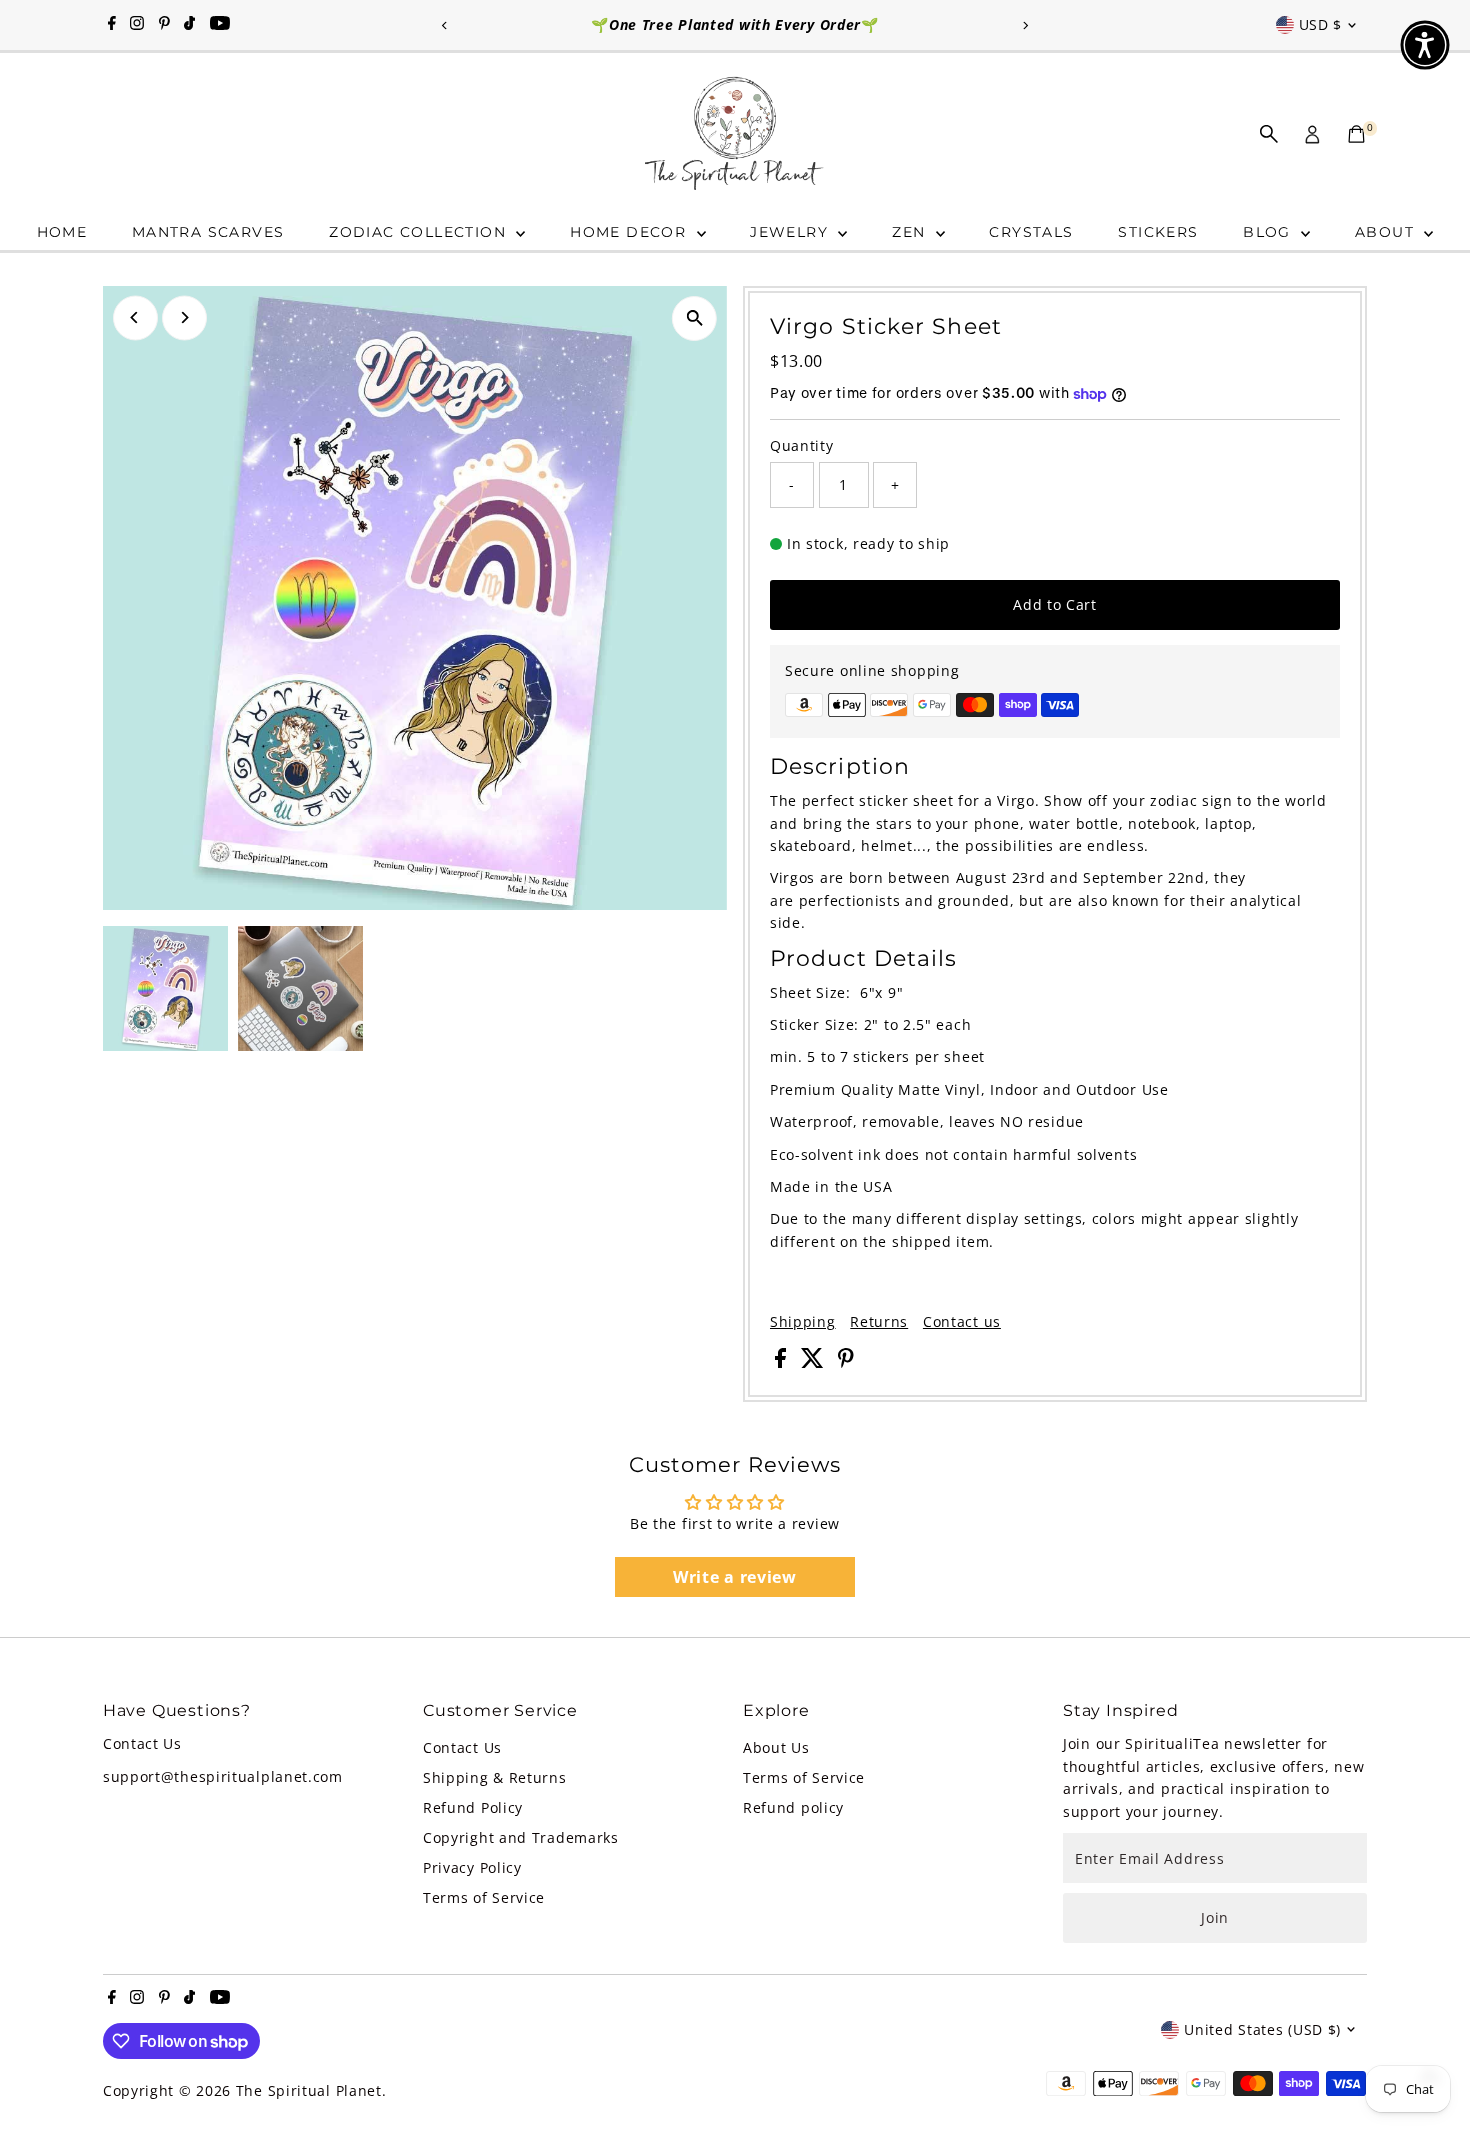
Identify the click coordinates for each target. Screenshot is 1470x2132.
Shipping (803, 1322)
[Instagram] (137, 25)
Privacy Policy (472, 1867)
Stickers (1158, 232)
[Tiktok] (189, 25)
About (1387, 232)
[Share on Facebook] (783, 1362)
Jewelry (791, 232)
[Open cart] (1356, 134)
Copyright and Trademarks (521, 1837)
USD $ (1321, 24)
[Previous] (445, 25)
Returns (879, 1322)
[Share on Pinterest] (846, 1362)
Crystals (1031, 232)
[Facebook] (112, 25)
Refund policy (793, 1807)
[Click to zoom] (694, 318)
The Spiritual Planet (309, 2090)
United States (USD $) (1262, 2029)
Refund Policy (473, 1807)
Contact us (962, 1322)
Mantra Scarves (208, 232)
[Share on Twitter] (815, 1362)
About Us (776, 1747)
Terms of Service (484, 1897)
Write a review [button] (735, 1577)
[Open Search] (1269, 134)
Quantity (802, 445)
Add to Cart (1055, 604)
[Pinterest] (164, 25)
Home (62, 232)
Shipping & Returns (495, 1777)
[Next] (1024, 25)
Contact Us (462, 1747)
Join (1215, 1917)
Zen (911, 232)
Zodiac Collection (420, 232)
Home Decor (630, 232)
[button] (1425, 45)
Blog (1269, 232)
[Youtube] (220, 25)
